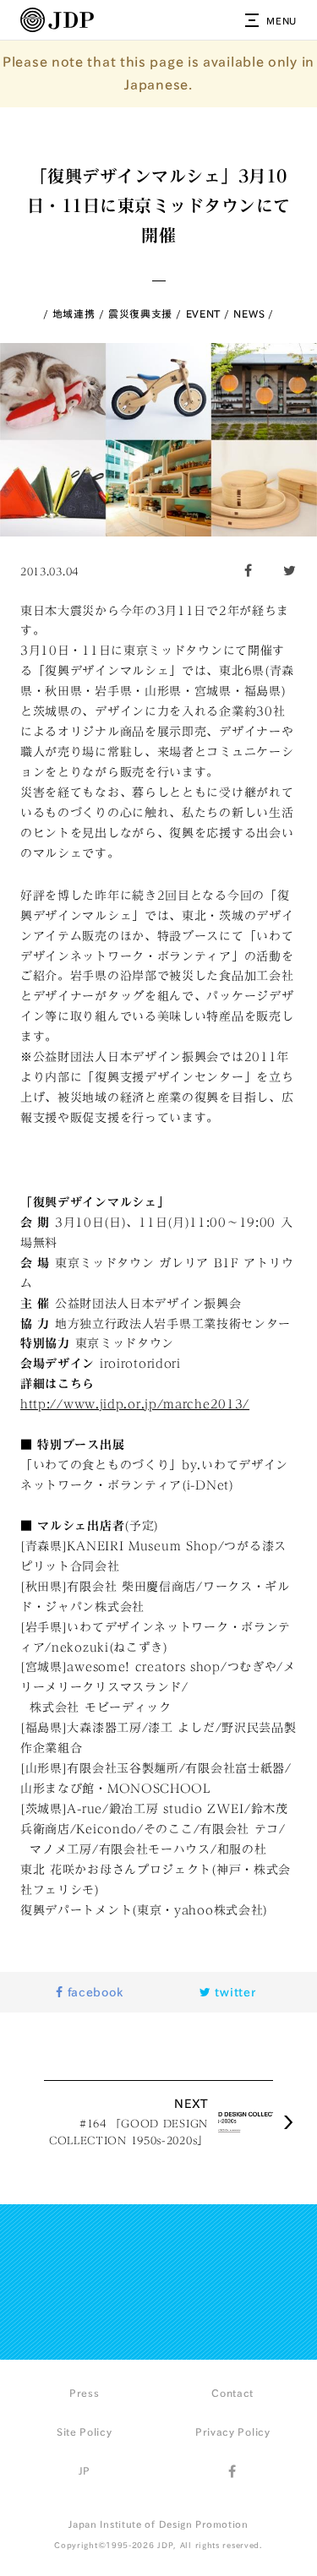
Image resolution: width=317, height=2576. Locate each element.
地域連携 (74, 313)
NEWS (249, 313)
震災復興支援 (140, 313)
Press (85, 2393)
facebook (93, 1992)
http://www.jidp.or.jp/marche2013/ (135, 1404)
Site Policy (85, 2432)
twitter (234, 1992)
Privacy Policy (233, 2432)
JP (85, 2470)
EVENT (204, 313)
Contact (232, 2393)
